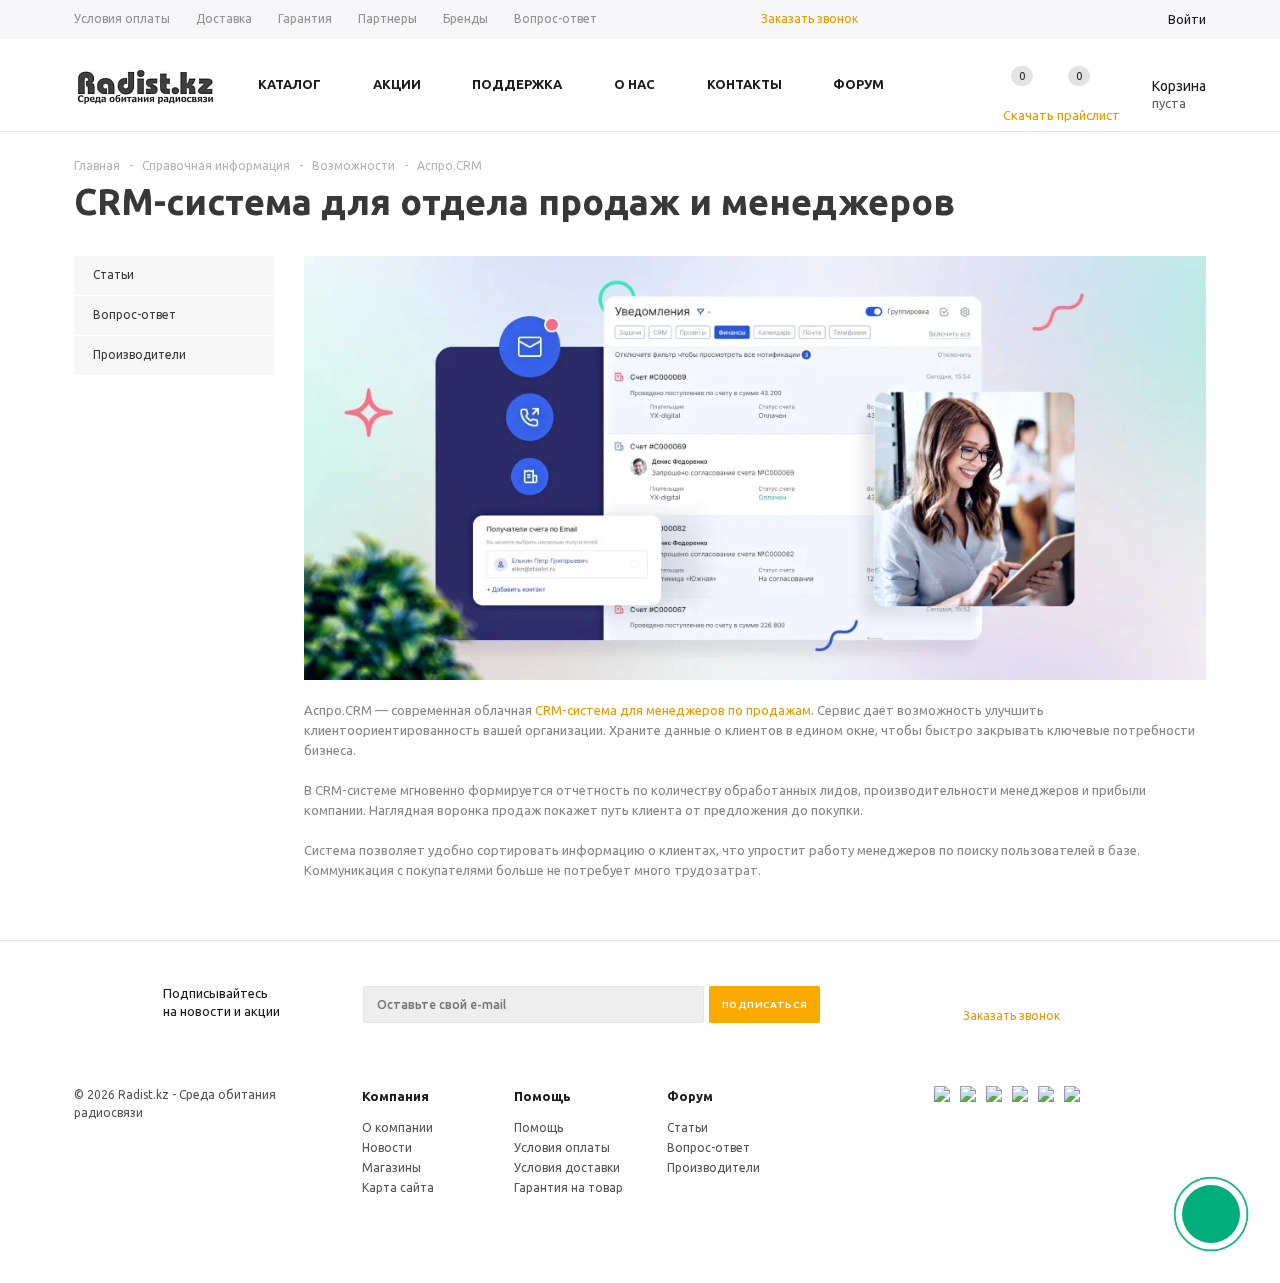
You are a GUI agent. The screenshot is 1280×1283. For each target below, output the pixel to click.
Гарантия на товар (568, 1187)
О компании (397, 1127)
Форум (690, 1096)
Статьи (687, 1127)
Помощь (542, 1096)
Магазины (391, 1167)
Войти (1187, 19)
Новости (387, 1147)
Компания (395, 1096)
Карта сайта (398, 1187)
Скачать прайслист (1061, 115)
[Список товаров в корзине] (1164, 100)
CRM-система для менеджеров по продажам (673, 710)
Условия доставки (567, 1167)
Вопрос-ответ (708, 1147)
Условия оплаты (562, 1147)
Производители (713, 1167)
